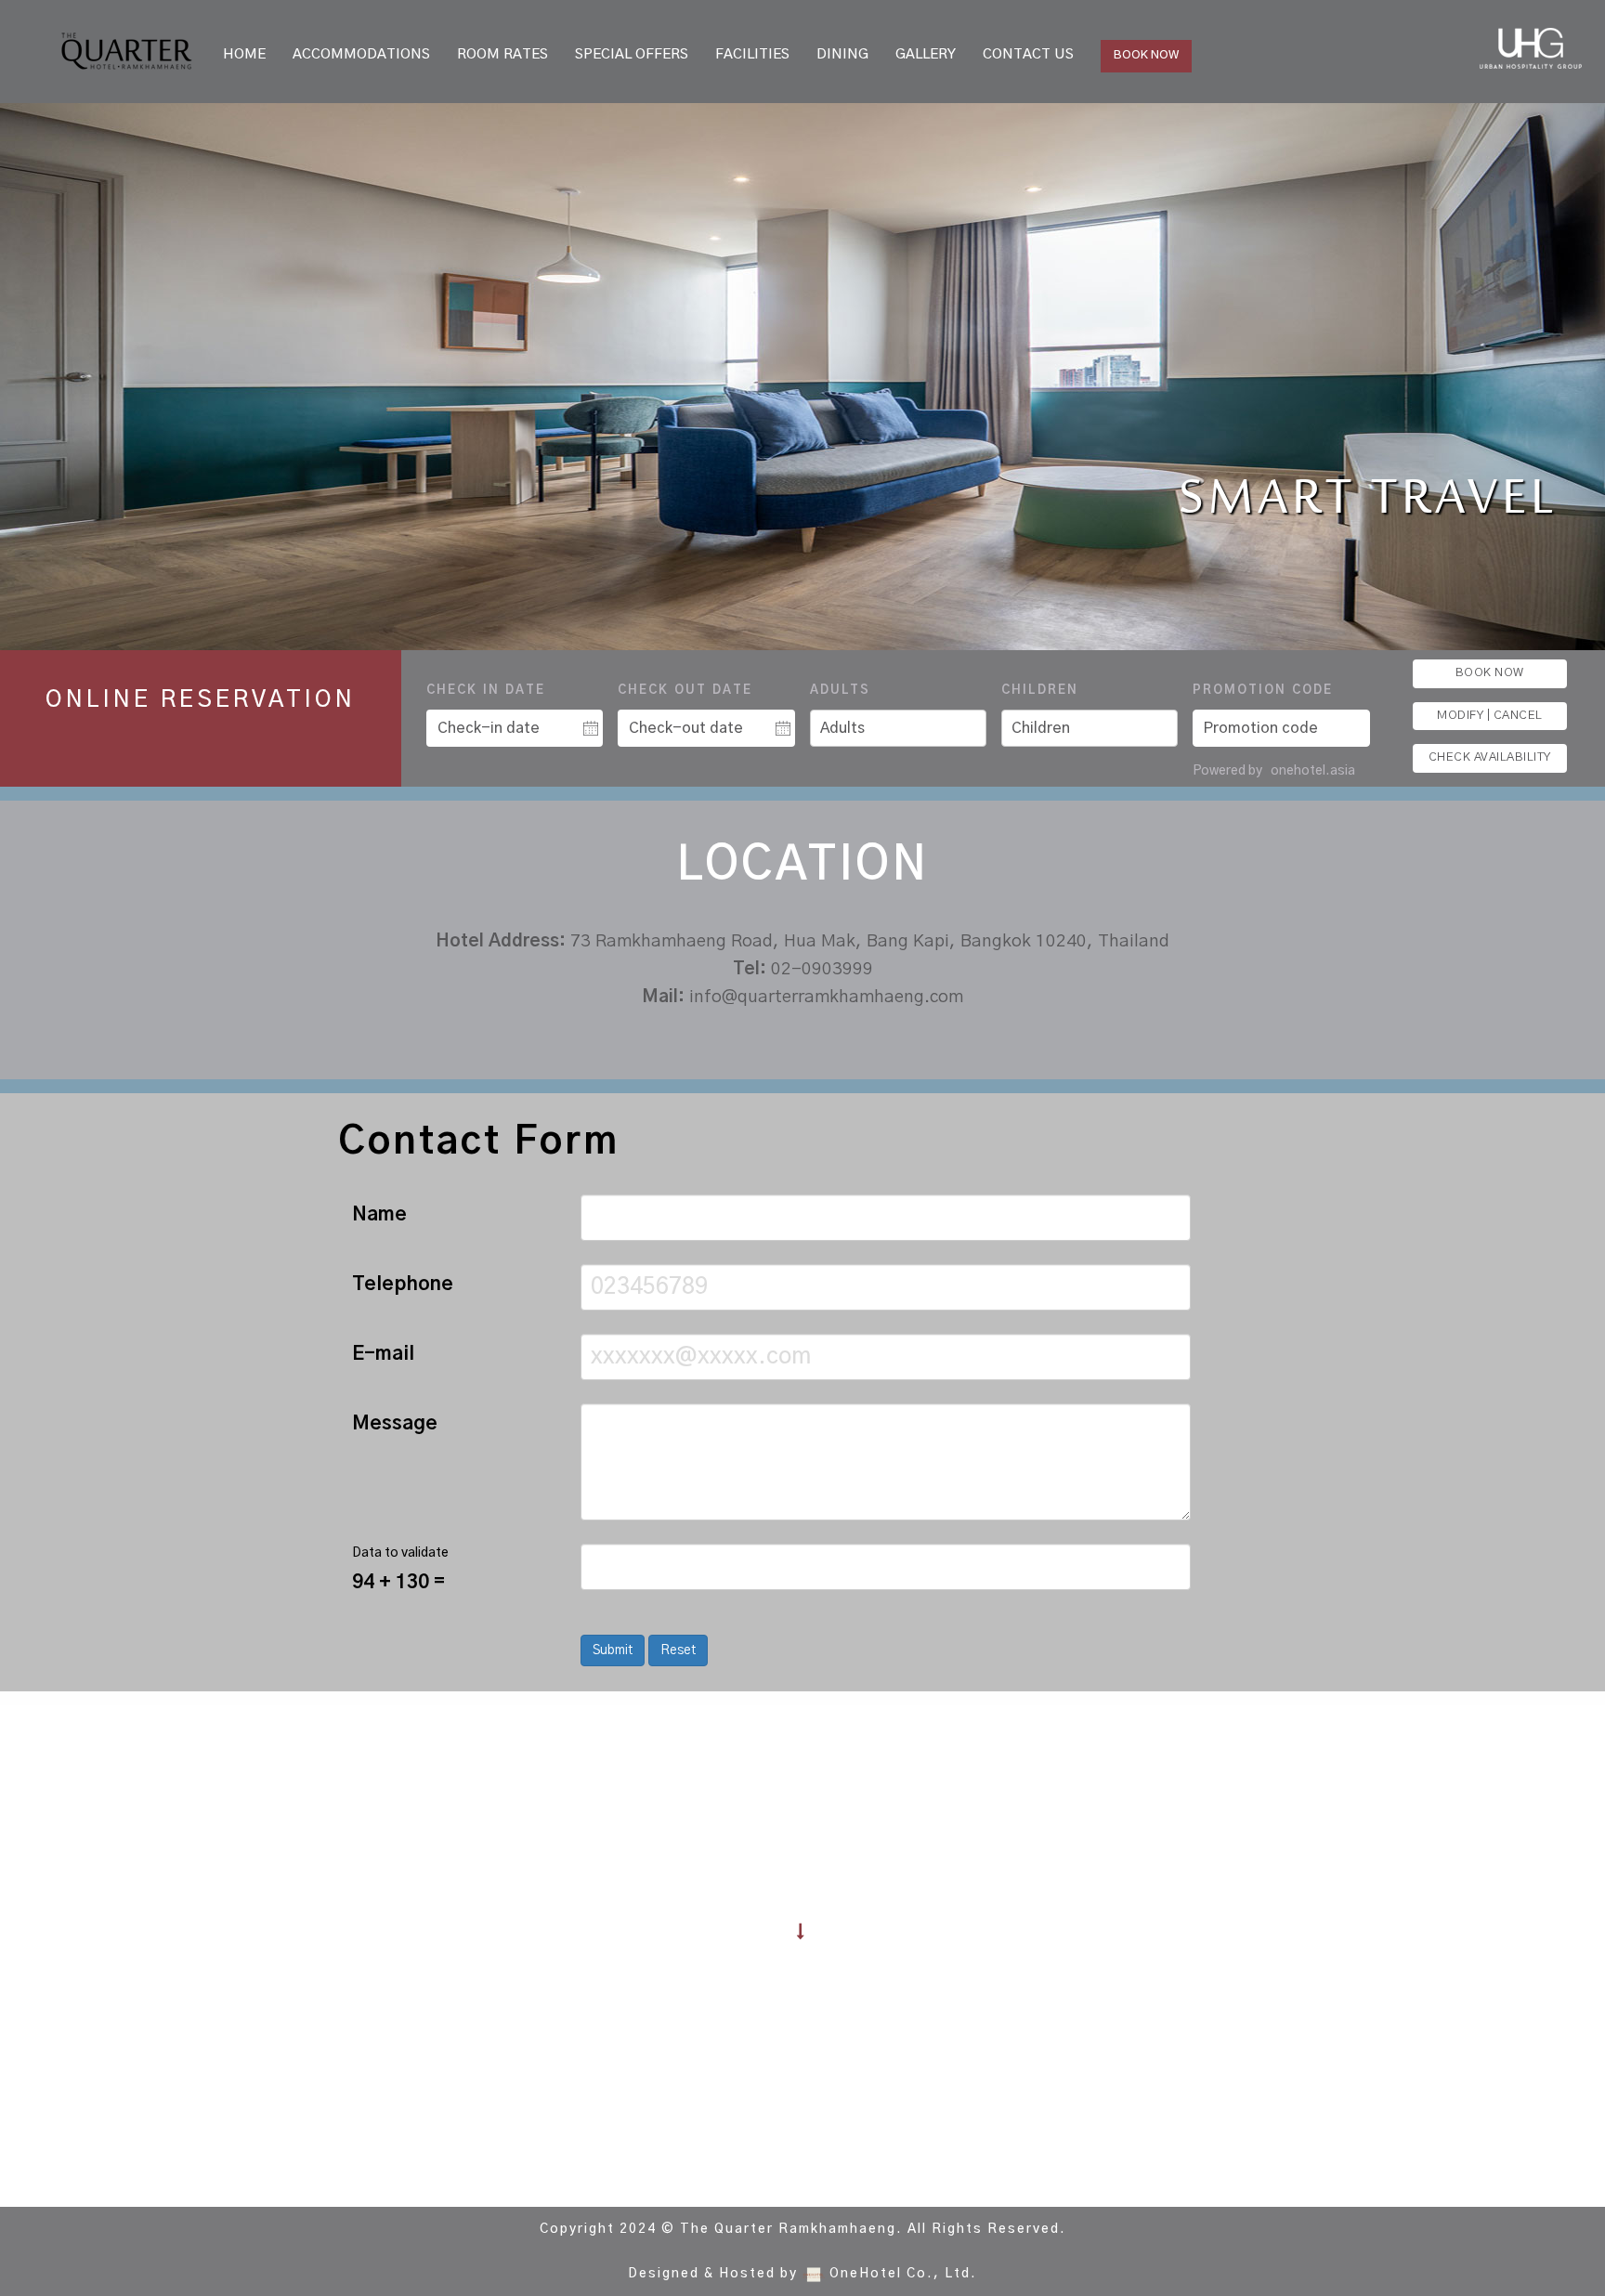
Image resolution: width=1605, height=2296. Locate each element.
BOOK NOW (1146, 55)
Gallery (926, 54)
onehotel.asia (1314, 771)
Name (379, 1214)
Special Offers (632, 54)
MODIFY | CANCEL (1490, 716)
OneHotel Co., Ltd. (903, 2274)
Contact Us (1028, 54)
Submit (613, 1650)
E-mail (383, 1354)
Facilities (752, 54)
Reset (678, 1650)
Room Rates (502, 54)
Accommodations (361, 54)
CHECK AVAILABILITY (1490, 757)
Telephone (403, 1284)
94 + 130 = (398, 1582)
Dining (842, 54)
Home (244, 54)
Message (395, 1423)
